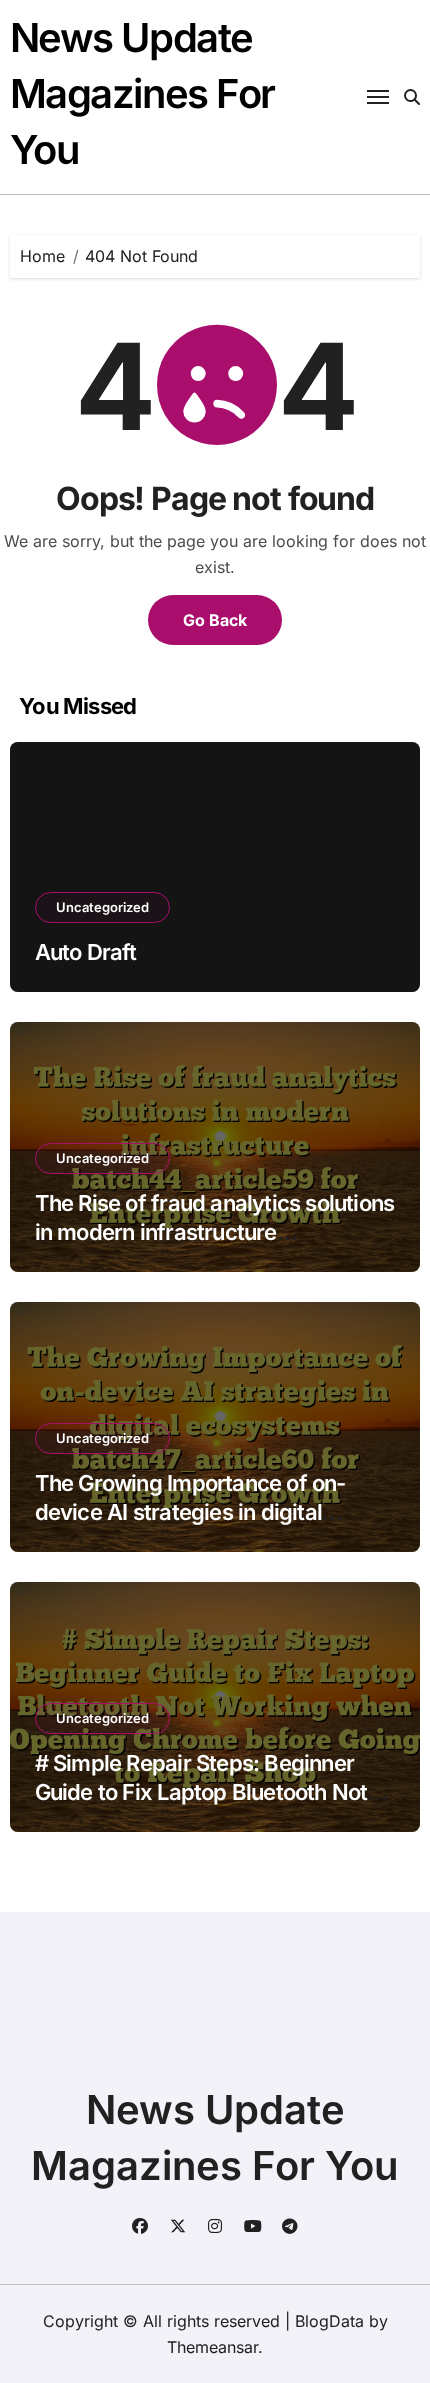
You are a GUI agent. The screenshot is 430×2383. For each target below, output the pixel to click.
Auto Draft (86, 952)
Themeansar (212, 2347)
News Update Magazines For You (142, 93)
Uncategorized (102, 907)
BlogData (329, 2321)
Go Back (215, 620)
